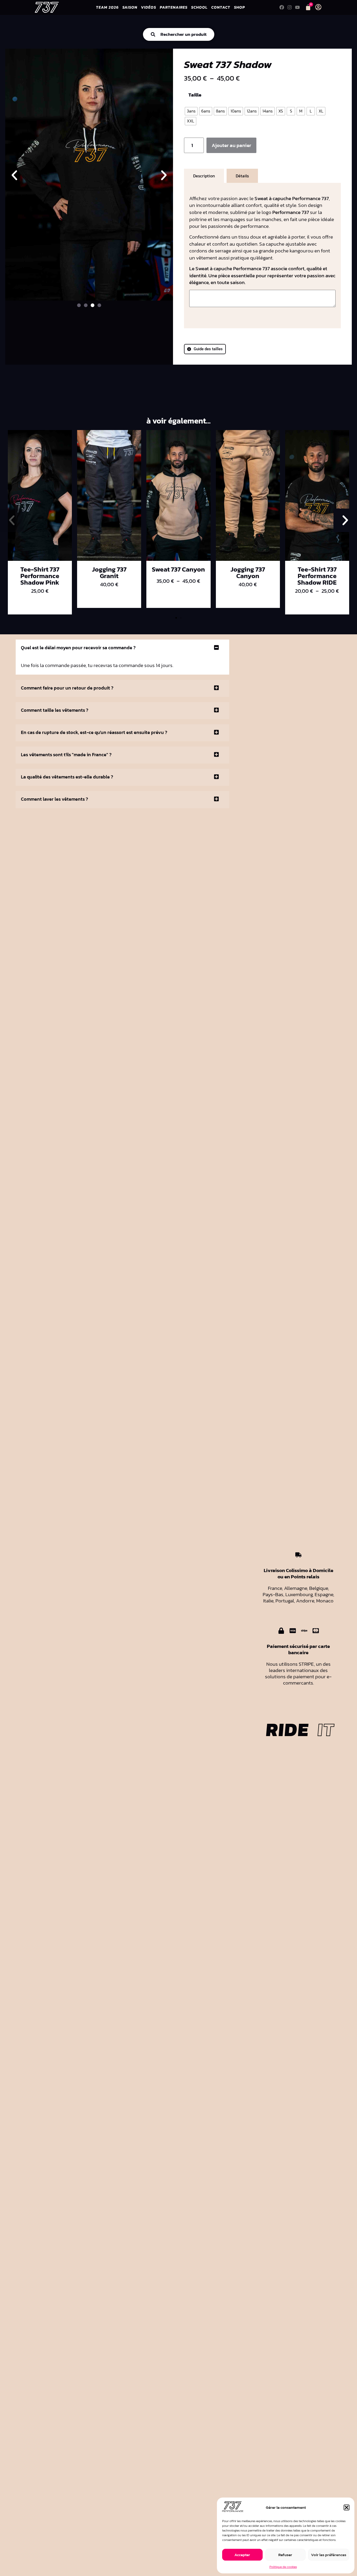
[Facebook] (282, 7)
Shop (239, 7)
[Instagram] (289, 7)
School (199, 7)
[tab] (204, 176)
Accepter (242, 2555)
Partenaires (174, 7)
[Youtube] (297, 7)
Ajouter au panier (231, 145)
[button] (347, 2507)
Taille (195, 95)
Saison (130, 7)
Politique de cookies (283, 2567)
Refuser (285, 2555)
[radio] (191, 111)
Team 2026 (107, 7)
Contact (221, 7)
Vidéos (148, 7)
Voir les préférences (329, 2555)
